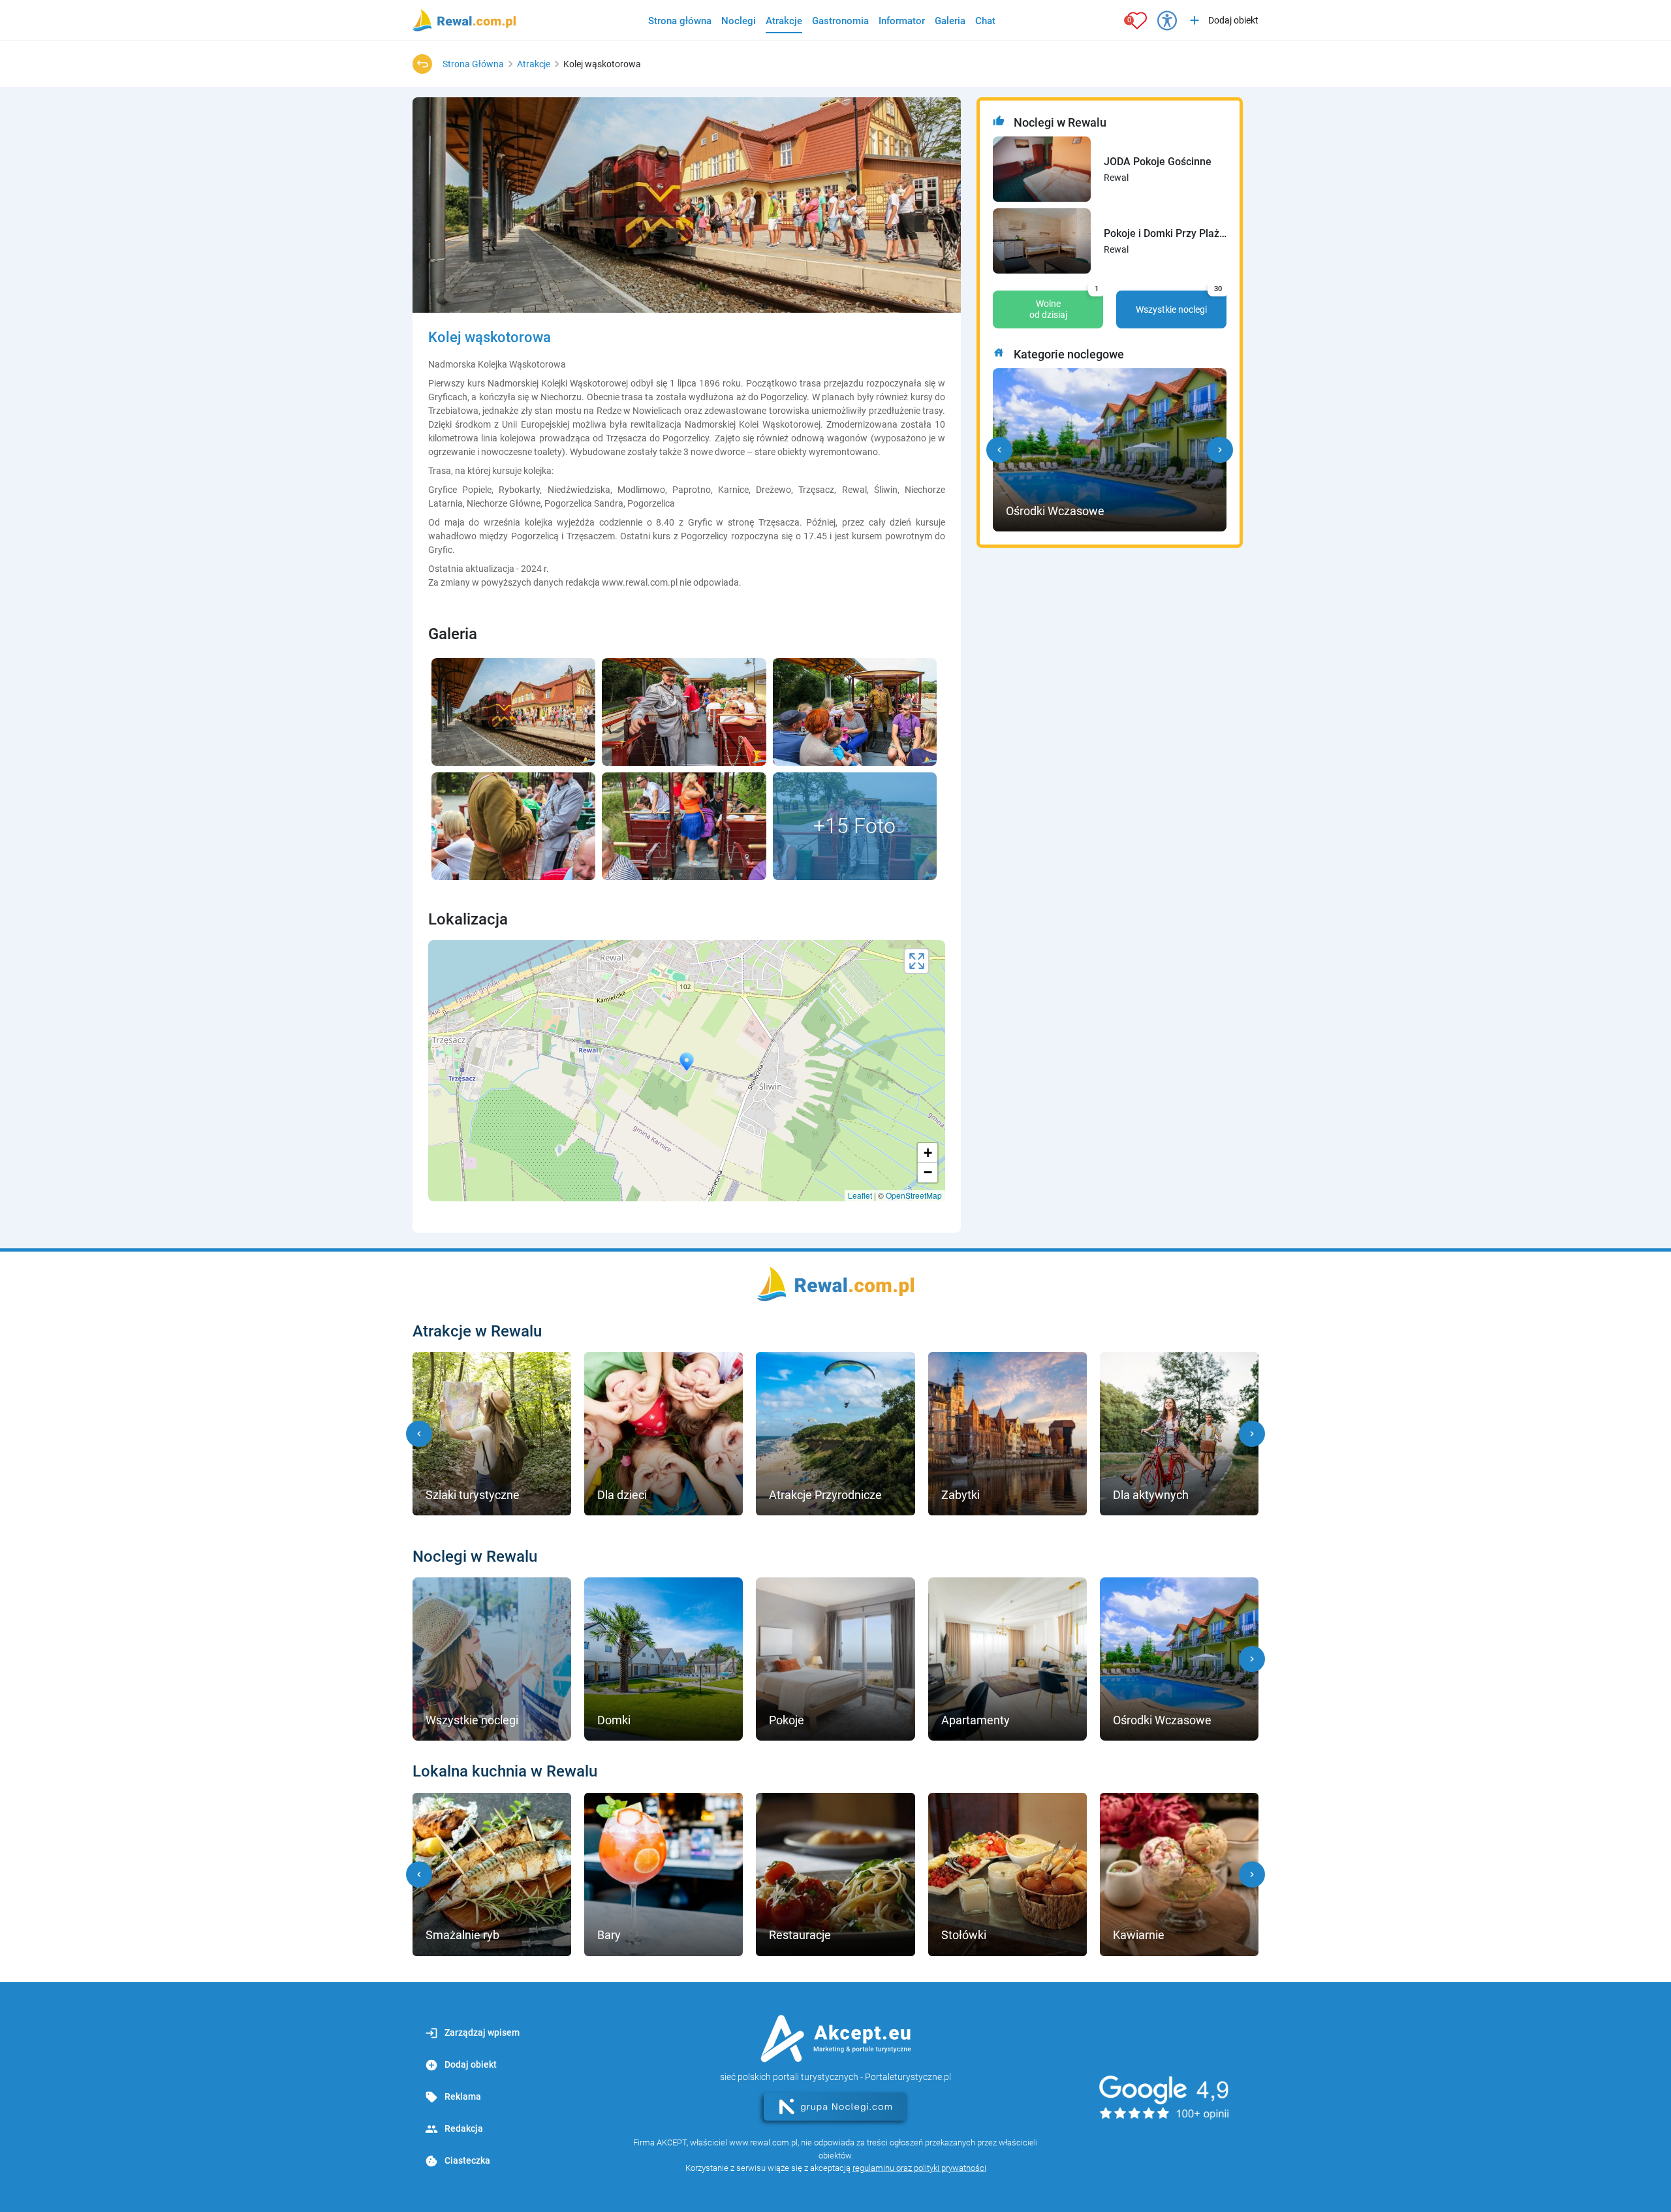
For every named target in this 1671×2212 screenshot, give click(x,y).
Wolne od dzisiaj (1064, 305)
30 (1218, 289)
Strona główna (680, 21)
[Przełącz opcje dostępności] (1167, 20)
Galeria (950, 21)
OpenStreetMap (914, 1195)
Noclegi (739, 21)
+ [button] (928, 1153)
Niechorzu (561, 397)
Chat (985, 21)
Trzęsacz (816, 490)
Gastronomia (840, 21)
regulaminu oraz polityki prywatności (919, 2168)
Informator (902, 21)
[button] (999, 450)
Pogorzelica (651, 503)
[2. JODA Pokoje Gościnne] (1042, 169)
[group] (492, 1434)
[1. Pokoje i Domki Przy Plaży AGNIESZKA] (1042, 241)
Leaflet (860, 1195)
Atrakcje (784, 21)
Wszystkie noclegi (1179, 302)
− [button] (928, 1172)
